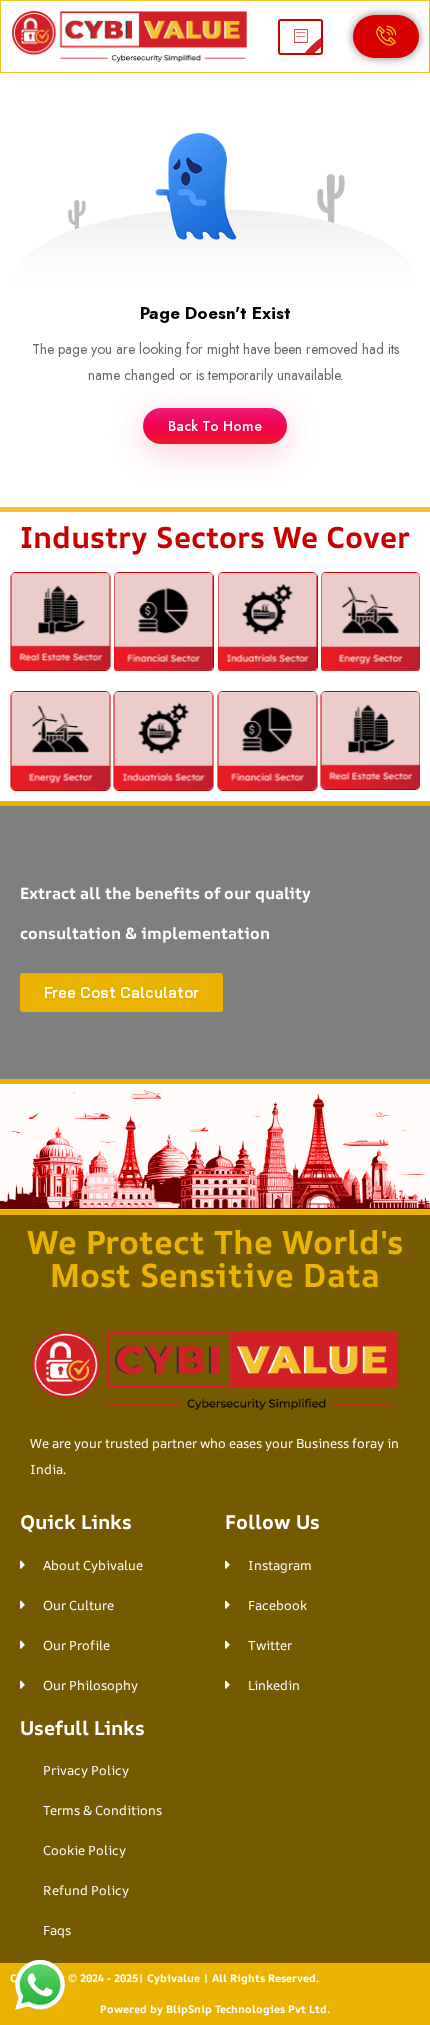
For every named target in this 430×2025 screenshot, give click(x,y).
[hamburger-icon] (300, 37)
